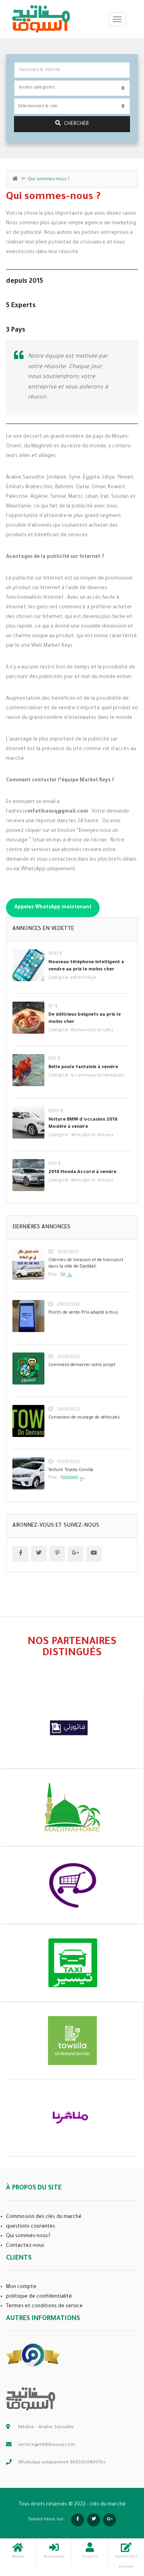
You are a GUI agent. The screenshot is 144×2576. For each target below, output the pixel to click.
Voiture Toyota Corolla (71, 1470)
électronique (84, 978)
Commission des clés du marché (44, 2217)
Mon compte (21, 2287)
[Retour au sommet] (118, 2526)
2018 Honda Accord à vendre (82, 1172)
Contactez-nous (25, 2246)
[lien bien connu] (33, 2355)
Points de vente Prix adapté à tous (83, 1313)
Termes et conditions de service (44, 2306)
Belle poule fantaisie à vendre (83, 1068)
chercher (76, 124)
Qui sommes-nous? (28, 2236)
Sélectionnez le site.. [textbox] (39, 107)
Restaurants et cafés (92, 1030)
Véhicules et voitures (92, 1135)
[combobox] (72, 106)
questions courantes (31, 2227)
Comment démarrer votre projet (82, 1365)
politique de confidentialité (39, 2297)
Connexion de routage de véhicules (84, 1418)
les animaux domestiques (97, 1076)
